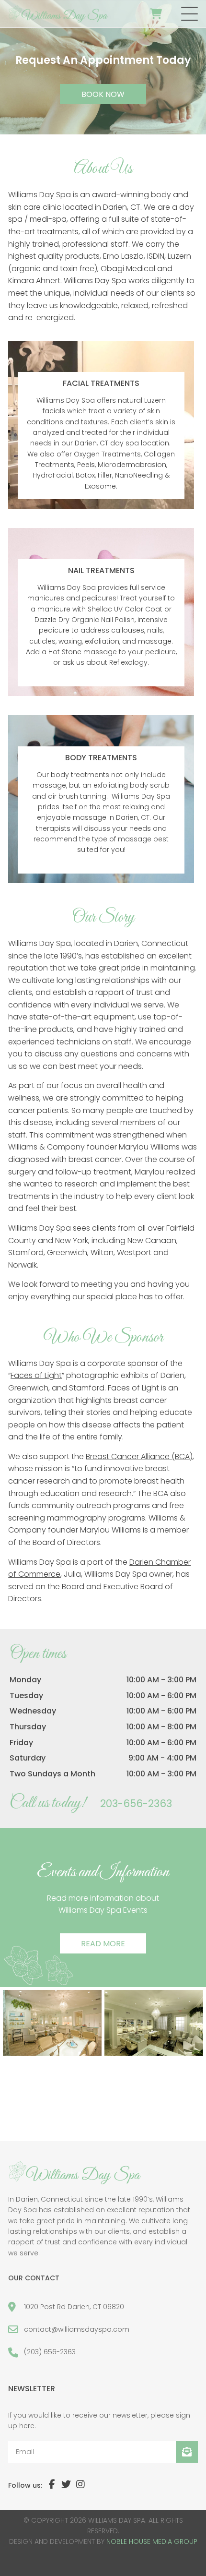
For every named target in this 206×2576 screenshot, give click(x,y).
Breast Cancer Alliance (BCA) (139, 1456)
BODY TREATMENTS (101, 758)
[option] (103, 67)
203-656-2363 (136, 1803)
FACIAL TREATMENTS (101, 383)
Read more (103, 1944)
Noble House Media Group (152, 2541)
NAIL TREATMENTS (101, 570)
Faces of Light (36, 1375)
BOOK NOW (103, 94)
